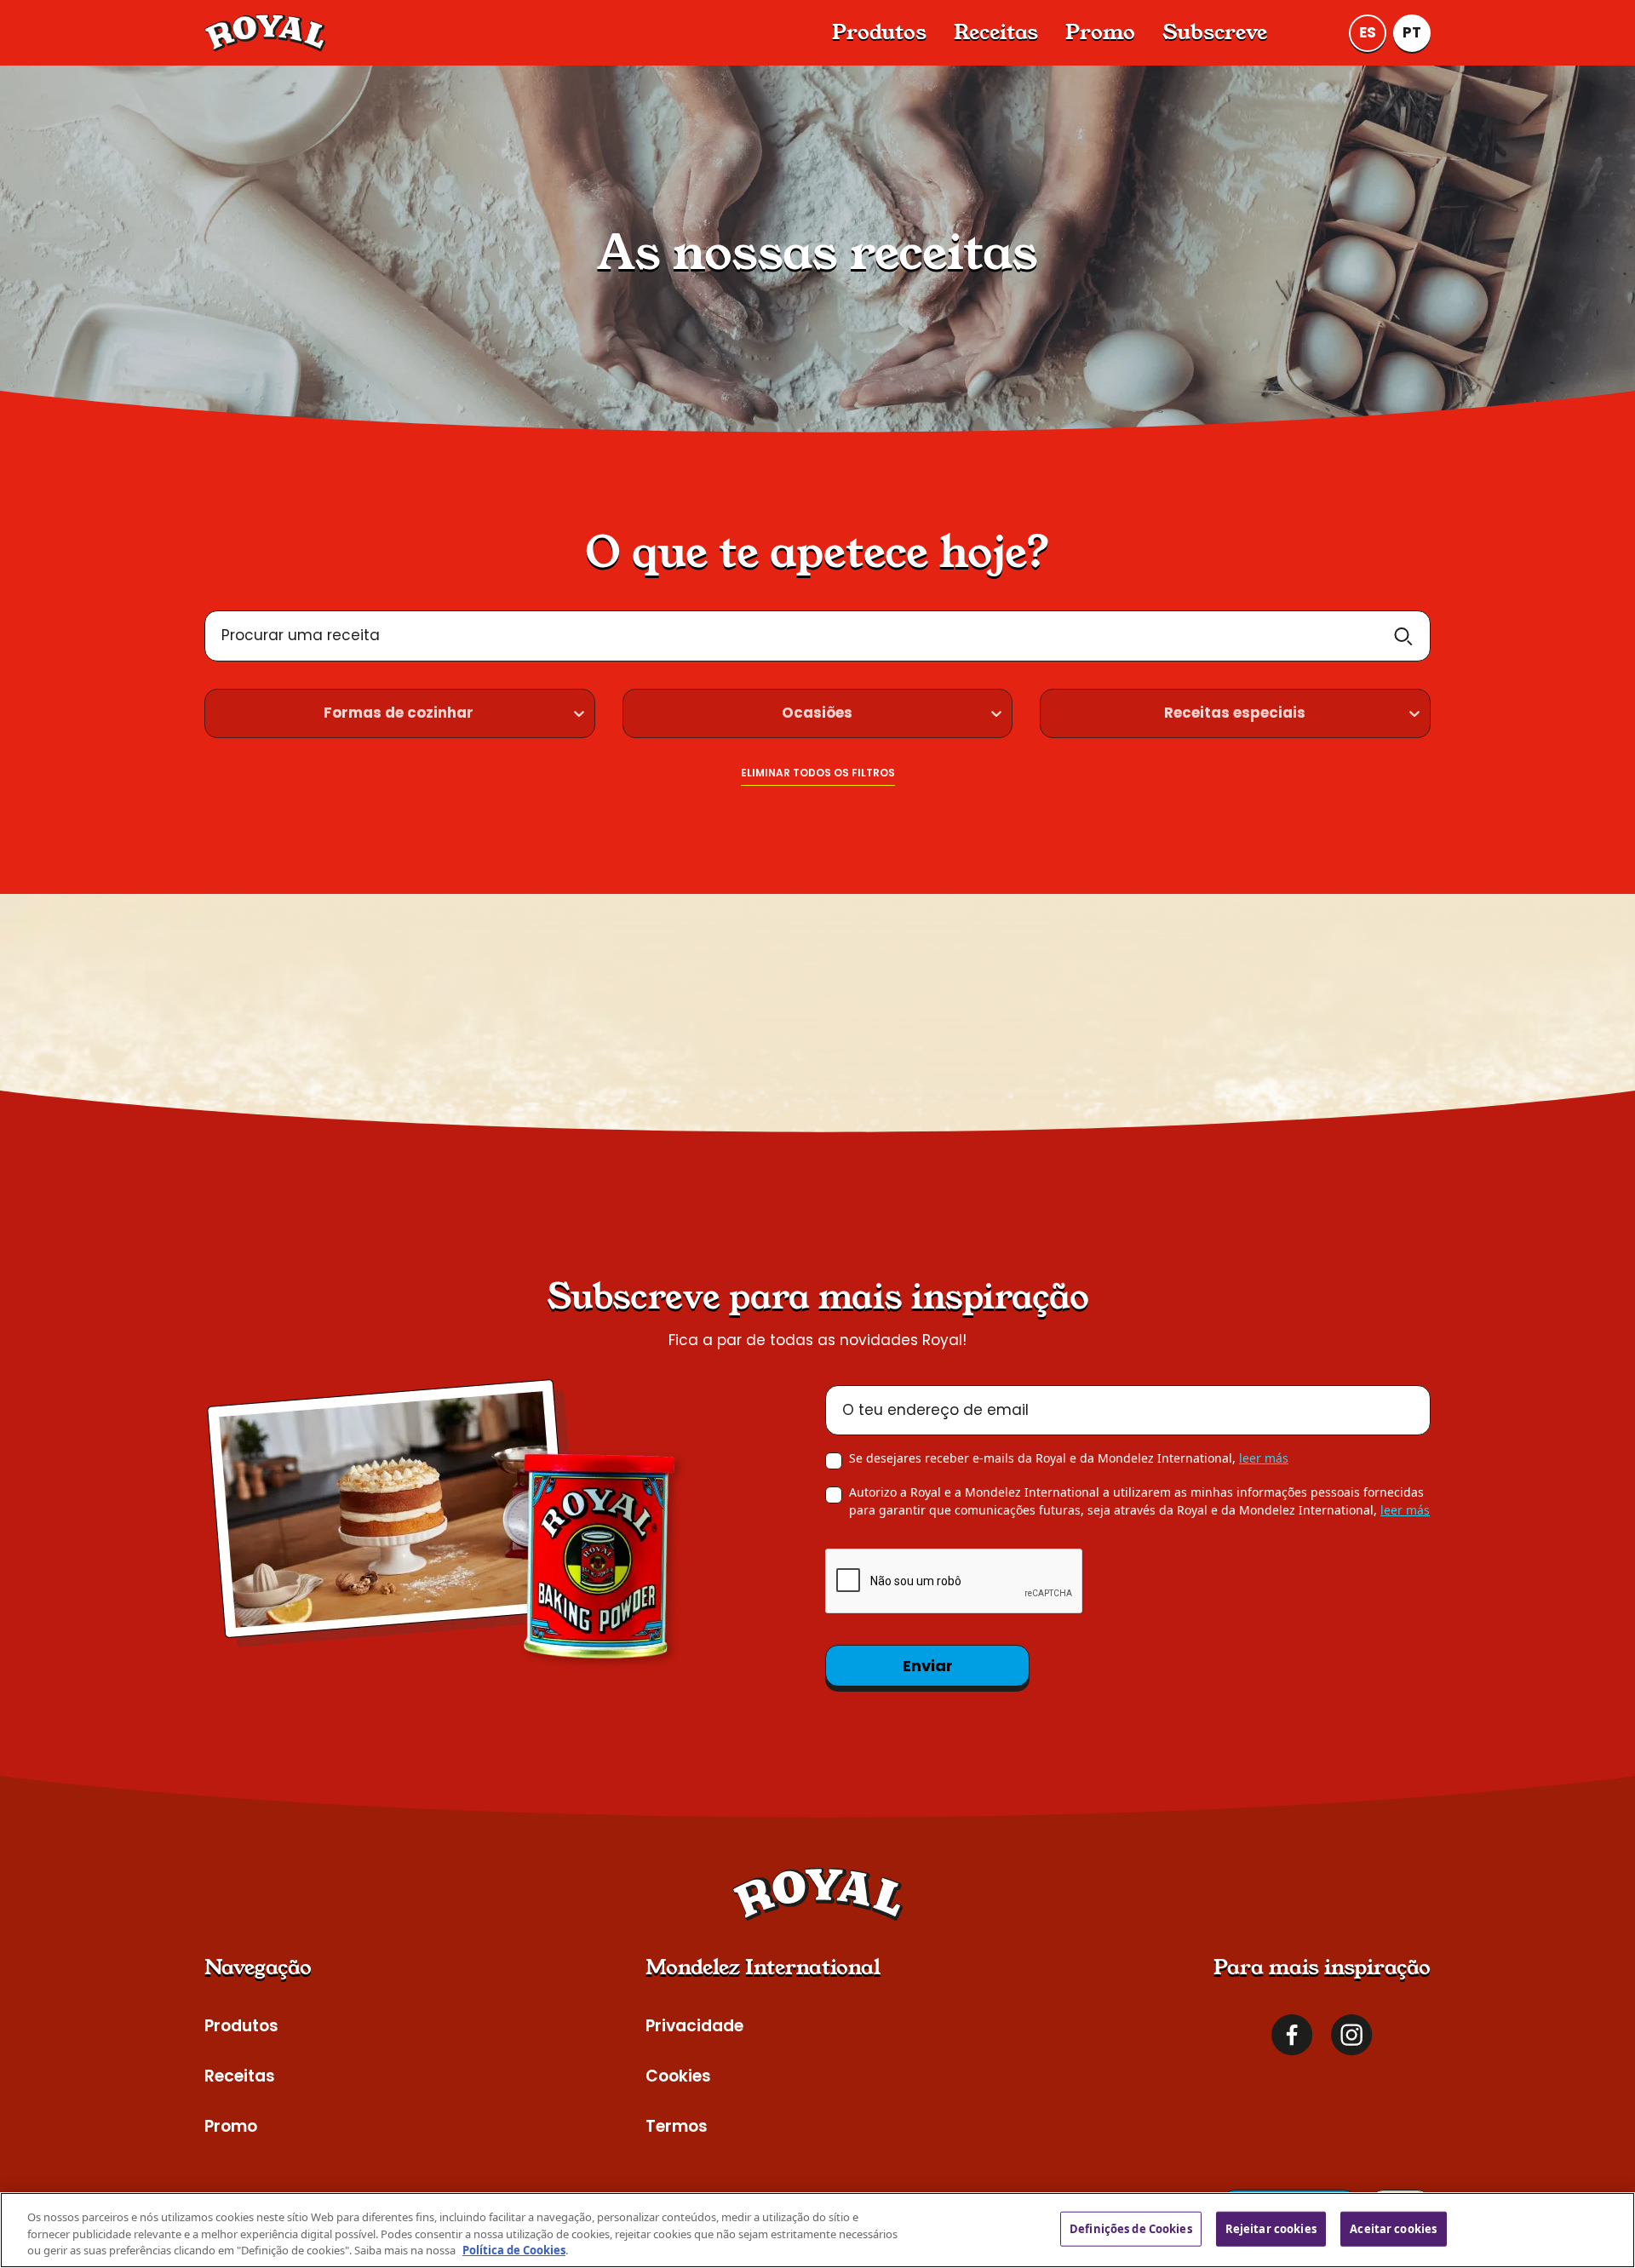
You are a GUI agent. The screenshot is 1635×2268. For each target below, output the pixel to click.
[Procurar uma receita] (1403, 636)
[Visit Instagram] (1352, 2035)
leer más (1264, 1458)
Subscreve (1215, 32)
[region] (817, 2230)
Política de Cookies (514, 2250)
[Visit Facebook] (1292, 2035)
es (1368, 32)
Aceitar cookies (1393, 2228)
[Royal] (265, 33)
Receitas (996, 32)
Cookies (678, 2076)
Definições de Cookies (1131, 2228)
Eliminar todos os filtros (818, 773)
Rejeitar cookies (1271, 2228)
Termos (677, 2126)
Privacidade (694, 2026)
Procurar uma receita (301, 635)
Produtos (879, 32)
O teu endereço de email (935, 1410)
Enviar (928, 1666)
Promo (1100, 32)
